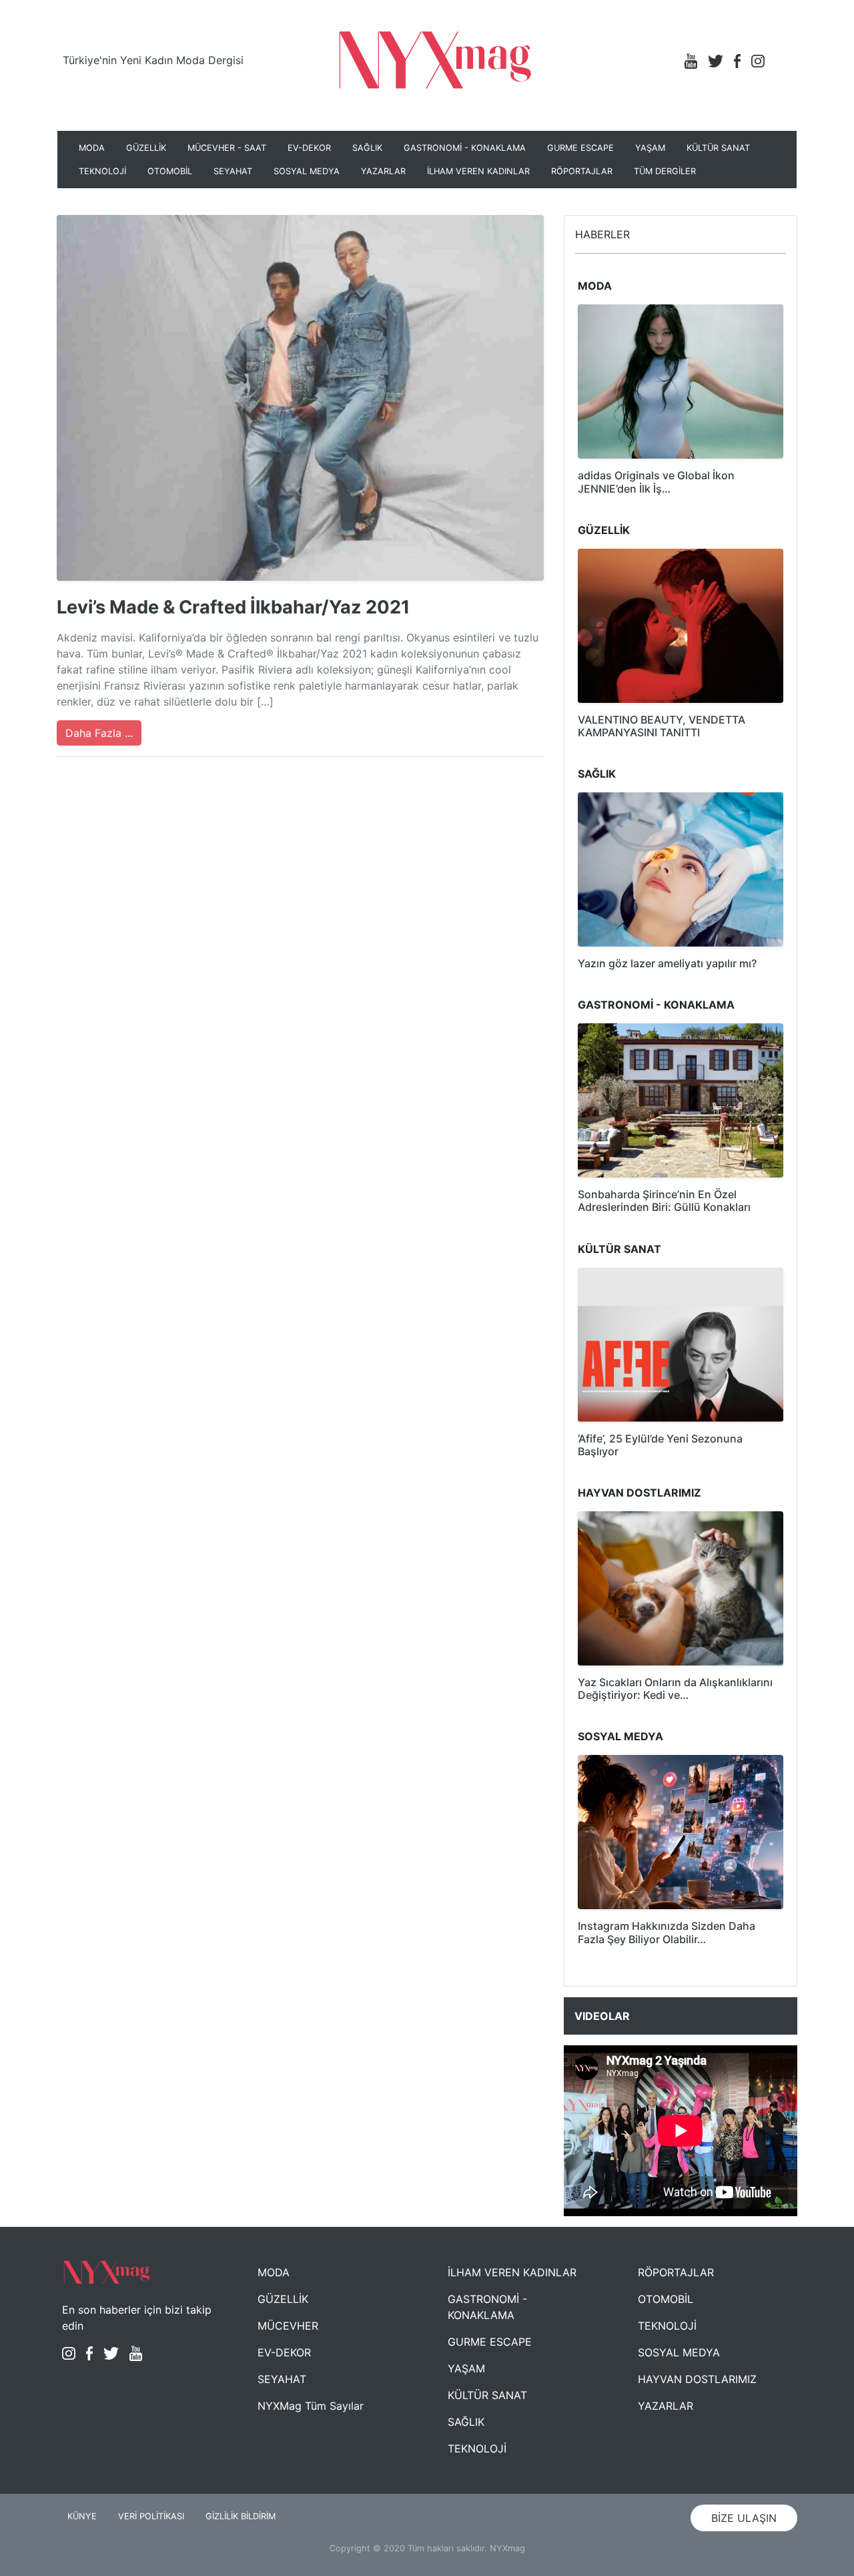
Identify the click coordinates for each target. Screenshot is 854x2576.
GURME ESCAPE (580, 148)
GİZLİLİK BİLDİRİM (241, 2516)
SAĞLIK (367, 148)
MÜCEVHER (288, 2326)
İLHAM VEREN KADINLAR (478, 171)
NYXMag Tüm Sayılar (311, 2406)
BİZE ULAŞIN (744, 2518)
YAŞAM (650, 148)
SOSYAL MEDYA (307, 171)
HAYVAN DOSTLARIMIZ (697, 2379)
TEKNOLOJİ (102, 171)
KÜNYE (82, 2516)
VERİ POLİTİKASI (151, 2516)
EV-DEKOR (309, 148)
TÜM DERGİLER (665, 171)
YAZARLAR (383, 171)
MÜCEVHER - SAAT (227, 148)
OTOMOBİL (170, 171)
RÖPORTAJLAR (582, 171)
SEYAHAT (233, 171)
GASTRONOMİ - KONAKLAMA (465, 148)
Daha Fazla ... (99, 733)
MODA (92, 148)
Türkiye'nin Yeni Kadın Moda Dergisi (153, 60)
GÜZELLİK (146, 148)
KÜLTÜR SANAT (718, 148)
